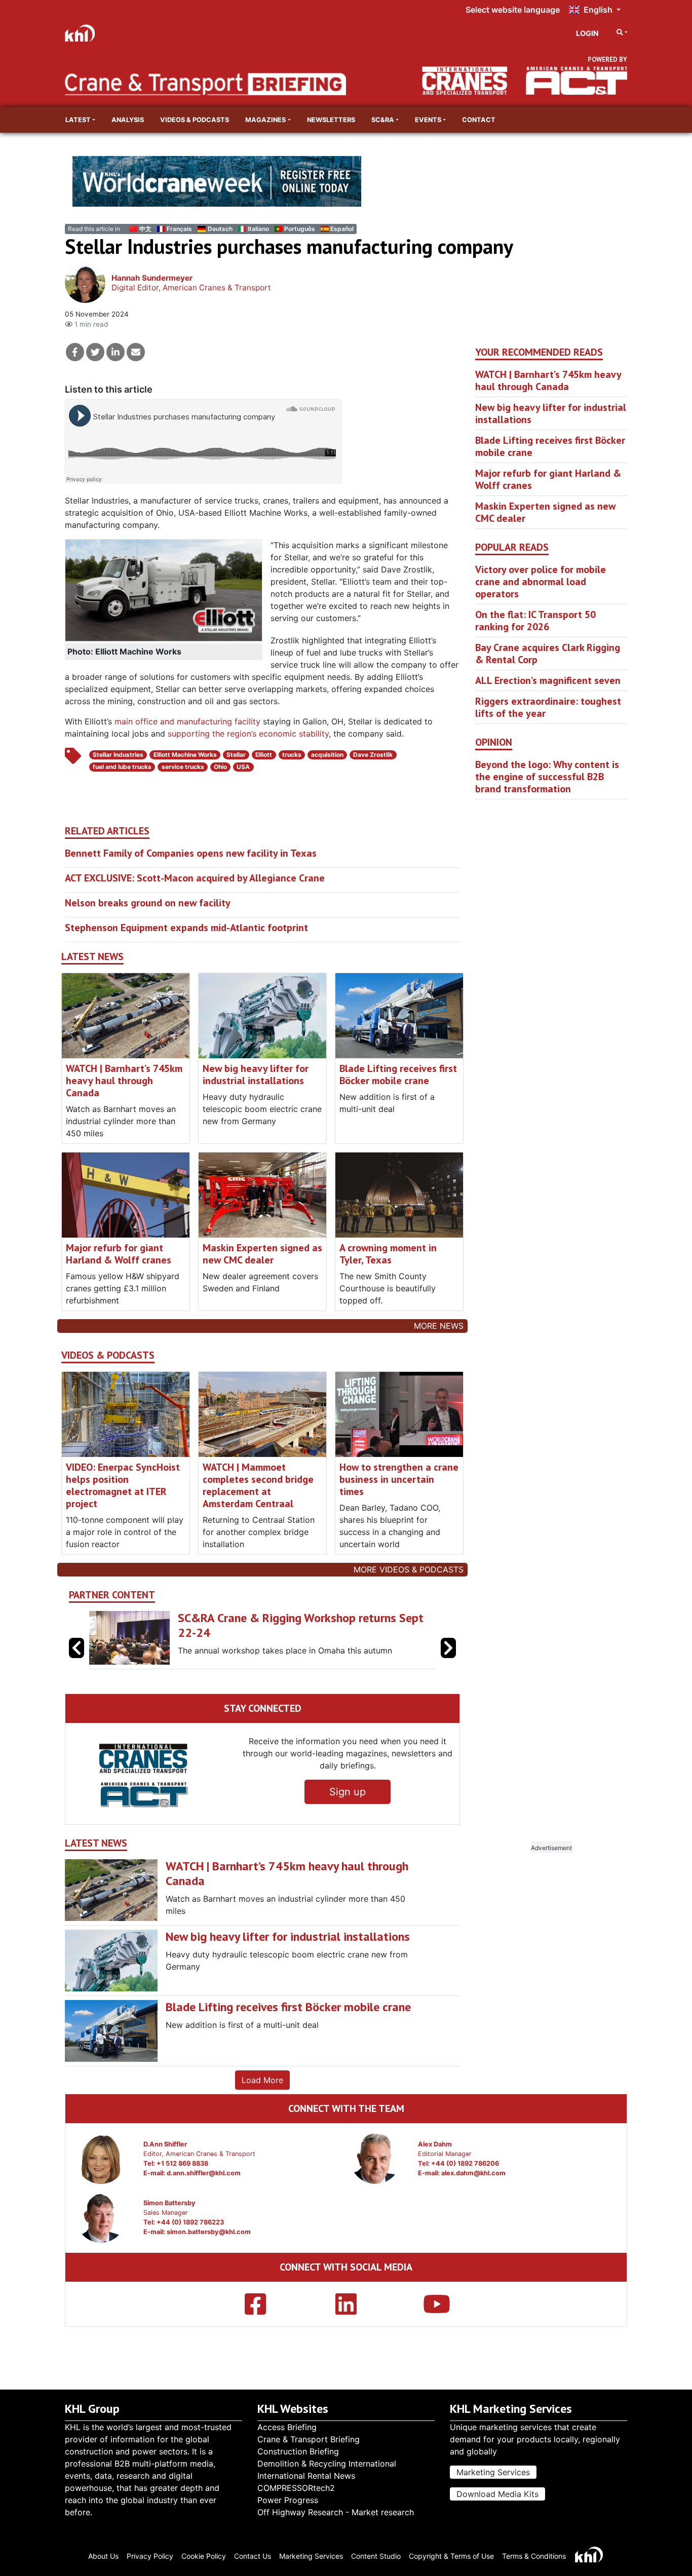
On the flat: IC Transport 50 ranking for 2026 (535, 621)
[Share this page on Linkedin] (116, 352)
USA (243, 767)
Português (300, 229)
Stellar (236, 755)
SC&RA (383, 120)
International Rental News (306, 2476)
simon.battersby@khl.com (209, 2232)
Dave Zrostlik (373, 755)
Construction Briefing (298, 2451)
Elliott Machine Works (185, 755)
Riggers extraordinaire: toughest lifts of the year (548, 707)
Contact (479, 120)
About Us (103, 2556)
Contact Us (253, 2556)
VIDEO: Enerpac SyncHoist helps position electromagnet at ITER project (123, 1485)
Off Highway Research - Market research (336, 2512)
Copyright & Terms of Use (451, 2556)
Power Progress (288, 2500)
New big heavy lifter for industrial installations (256, 1074)
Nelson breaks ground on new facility (148, 903)
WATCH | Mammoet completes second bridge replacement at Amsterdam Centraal (258, 1485)
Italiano (258, 229)
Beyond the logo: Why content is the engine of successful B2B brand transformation (547, 777)
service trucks (183, 767)
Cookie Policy (204, 2556)
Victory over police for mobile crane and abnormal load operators (541, 582)
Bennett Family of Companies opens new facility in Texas (191, 853)
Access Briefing (287, 2427)
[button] (448, 1648)
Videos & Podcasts (195, 120)
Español (342, 229)
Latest (78, 120)
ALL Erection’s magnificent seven (548, 680)
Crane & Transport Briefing (309, 2439)
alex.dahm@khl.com (473, 2173)
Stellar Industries (118, 755)
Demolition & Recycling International (327, 2464)
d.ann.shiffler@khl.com (204, 2173)
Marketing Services (493, 2472)
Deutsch (220, 229)
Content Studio (376, 2556)
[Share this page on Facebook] (75, 352)
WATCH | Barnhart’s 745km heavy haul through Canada (124, 1081)
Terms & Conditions (534, 2556)
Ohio (220, 767)
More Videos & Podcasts (409, 1569)
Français (179, 229)
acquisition (327, 755)
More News (439, 1326)
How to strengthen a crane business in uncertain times (399, 1479)
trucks (292, 755)
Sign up (348, 1792)
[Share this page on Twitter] (95, 352)
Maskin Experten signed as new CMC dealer (262, 1254)
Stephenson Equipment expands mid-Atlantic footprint (186, 928)
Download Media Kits (497, 2494)
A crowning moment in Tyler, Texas (388, 1254)
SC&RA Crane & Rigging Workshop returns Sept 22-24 (301, 1625)
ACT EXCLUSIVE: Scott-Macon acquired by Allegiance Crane (195, 878)
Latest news (92, 957)
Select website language (513, 10)
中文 (145, 229)
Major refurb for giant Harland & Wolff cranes (119, 1254)
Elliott (264, 755)
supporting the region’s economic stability (248, 734)
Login (587, 33)
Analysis (128, 120)
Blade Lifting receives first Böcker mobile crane (398, 1074)
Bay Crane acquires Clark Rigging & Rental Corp (548, 653)
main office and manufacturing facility (187, 721)
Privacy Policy (150, 2556)
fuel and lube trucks (122, 767)
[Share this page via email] (136, 352)
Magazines (265, 120)
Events (428, 120)
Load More (262, 2080)
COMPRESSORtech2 (296, 2488)
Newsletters (331, 120)
